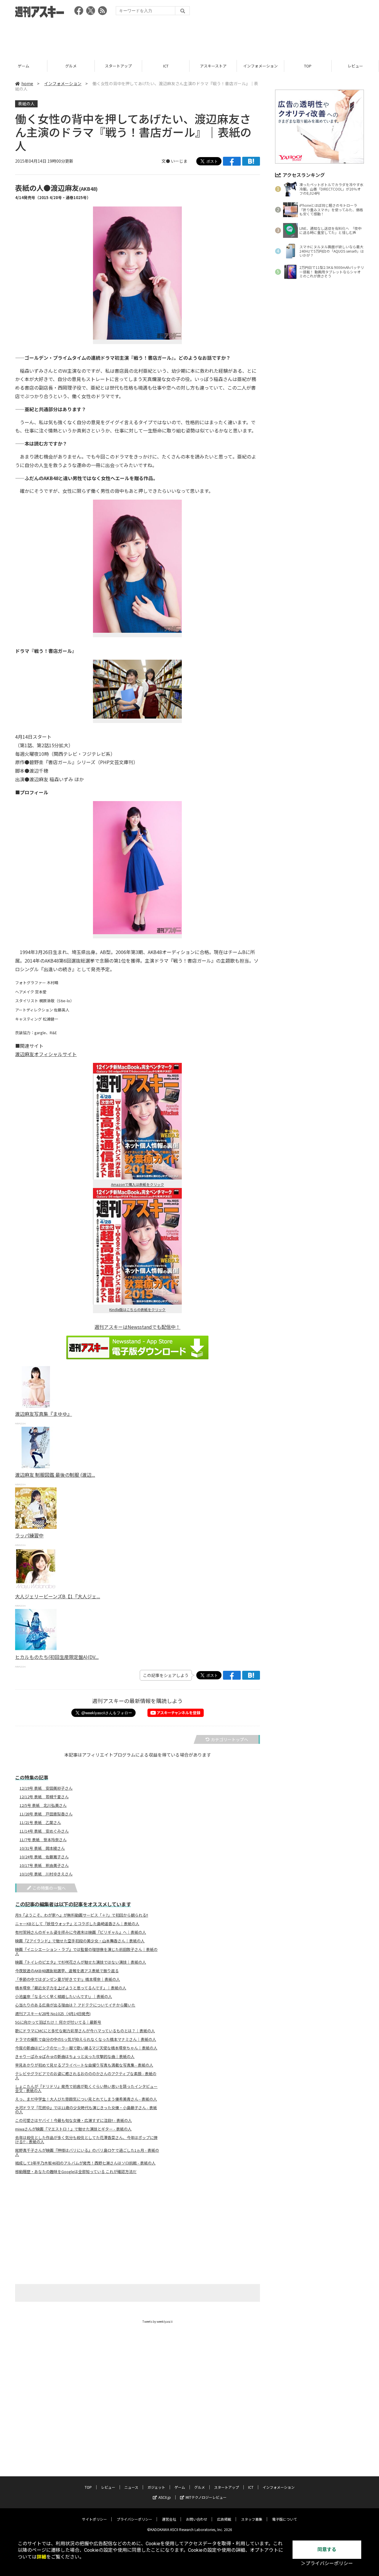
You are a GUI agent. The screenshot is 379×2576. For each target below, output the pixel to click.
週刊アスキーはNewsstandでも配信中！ (137, 1327)
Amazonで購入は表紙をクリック (138, 1184)
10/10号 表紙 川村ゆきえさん (46, 1874)
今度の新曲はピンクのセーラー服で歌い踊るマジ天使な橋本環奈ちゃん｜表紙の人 (86, 2048)
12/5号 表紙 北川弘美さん (43, 1805)
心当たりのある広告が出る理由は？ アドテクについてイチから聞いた (75, 2005)
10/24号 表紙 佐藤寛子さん (44, 1857)
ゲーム (24, 66)
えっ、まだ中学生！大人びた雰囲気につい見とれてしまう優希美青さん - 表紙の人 (86, 2099)
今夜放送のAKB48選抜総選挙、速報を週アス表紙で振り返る (67, 1971)
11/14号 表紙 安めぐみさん (44, 1831)
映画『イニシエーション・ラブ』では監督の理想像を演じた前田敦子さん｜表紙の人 (86, 1952)
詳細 (41, 2557)
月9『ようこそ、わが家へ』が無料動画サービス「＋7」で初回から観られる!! (82, 1915)
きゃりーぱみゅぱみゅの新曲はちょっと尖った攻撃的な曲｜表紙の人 (75, 2057)
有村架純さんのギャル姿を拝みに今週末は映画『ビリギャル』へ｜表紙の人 (81, 1932)
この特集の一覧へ (49, 1888)
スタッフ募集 (252, 2519)
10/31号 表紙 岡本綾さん (42, 1848)
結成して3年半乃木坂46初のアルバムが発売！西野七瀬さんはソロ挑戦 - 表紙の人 (85, 2163)
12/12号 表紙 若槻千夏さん (44, 1797)
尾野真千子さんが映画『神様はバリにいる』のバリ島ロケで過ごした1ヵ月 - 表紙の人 (87, 2152)
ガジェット (156, 2487)
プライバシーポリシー (134, 2519)
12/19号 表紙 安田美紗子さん (46, 1788)
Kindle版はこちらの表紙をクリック (137, 1309)
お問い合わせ (197, 2519)
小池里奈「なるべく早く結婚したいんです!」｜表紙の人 (64, 1996)
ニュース (131, 2487)
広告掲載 (224, 2519)
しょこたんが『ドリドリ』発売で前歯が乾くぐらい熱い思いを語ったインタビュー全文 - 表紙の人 (86, 2088)
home (27, 83)
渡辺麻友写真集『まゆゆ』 (44, 1414)
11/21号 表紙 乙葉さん (40, 1823)
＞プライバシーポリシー (327, 2563)
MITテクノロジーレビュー (206, 2497)
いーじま (179, 161)
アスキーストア (213, 66)
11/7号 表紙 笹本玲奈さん (43, 1840)
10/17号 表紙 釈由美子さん (44, 1865)
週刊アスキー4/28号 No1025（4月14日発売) (53, 2014)
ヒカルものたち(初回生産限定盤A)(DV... (57, 1657)
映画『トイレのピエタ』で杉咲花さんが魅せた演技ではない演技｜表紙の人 (81, 1962)
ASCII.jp (165, 2497)
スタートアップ (118, 66)
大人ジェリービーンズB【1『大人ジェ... (58, 1596)
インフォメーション (260, 66)
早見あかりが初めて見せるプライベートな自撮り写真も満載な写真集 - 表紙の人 (84, 2065)
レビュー (355, 66)
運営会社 (169, 2519)
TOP (308, 66)
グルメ (71, 66)
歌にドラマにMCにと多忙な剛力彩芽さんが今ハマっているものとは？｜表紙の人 (85, 2031)
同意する (327, 2550)
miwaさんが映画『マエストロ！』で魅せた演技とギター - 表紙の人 (73, 2129)
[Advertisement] (189, 37)
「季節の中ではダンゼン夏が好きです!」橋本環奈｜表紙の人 (68, 1979)
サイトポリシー (94, 2519)
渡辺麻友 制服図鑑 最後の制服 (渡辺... (55, 1475)
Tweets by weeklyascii (158, 2321)
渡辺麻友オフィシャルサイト (46, 1054)
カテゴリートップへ (229, 1739)
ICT (166, 66)
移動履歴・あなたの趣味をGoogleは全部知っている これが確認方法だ (76, 2172)
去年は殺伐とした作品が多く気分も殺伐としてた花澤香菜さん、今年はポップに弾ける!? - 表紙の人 (86, 2140)
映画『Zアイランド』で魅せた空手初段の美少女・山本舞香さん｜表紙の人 (80, 1941)
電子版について (285, 2519)
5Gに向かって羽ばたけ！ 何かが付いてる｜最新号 (58, 2022)
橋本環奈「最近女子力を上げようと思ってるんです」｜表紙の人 (71, 1988)
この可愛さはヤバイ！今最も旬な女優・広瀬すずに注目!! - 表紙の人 (73, 2120)
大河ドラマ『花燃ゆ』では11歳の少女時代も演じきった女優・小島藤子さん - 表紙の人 (86, 2110)
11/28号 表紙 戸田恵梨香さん (46, 1814)
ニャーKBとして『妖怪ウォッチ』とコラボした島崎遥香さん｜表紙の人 (77, 1924)
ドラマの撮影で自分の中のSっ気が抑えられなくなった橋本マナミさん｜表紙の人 (86, 2039)
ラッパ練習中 (29, 1535)
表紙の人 (26, 104)
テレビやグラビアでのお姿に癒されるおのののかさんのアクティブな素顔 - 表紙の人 (86, 2076)
